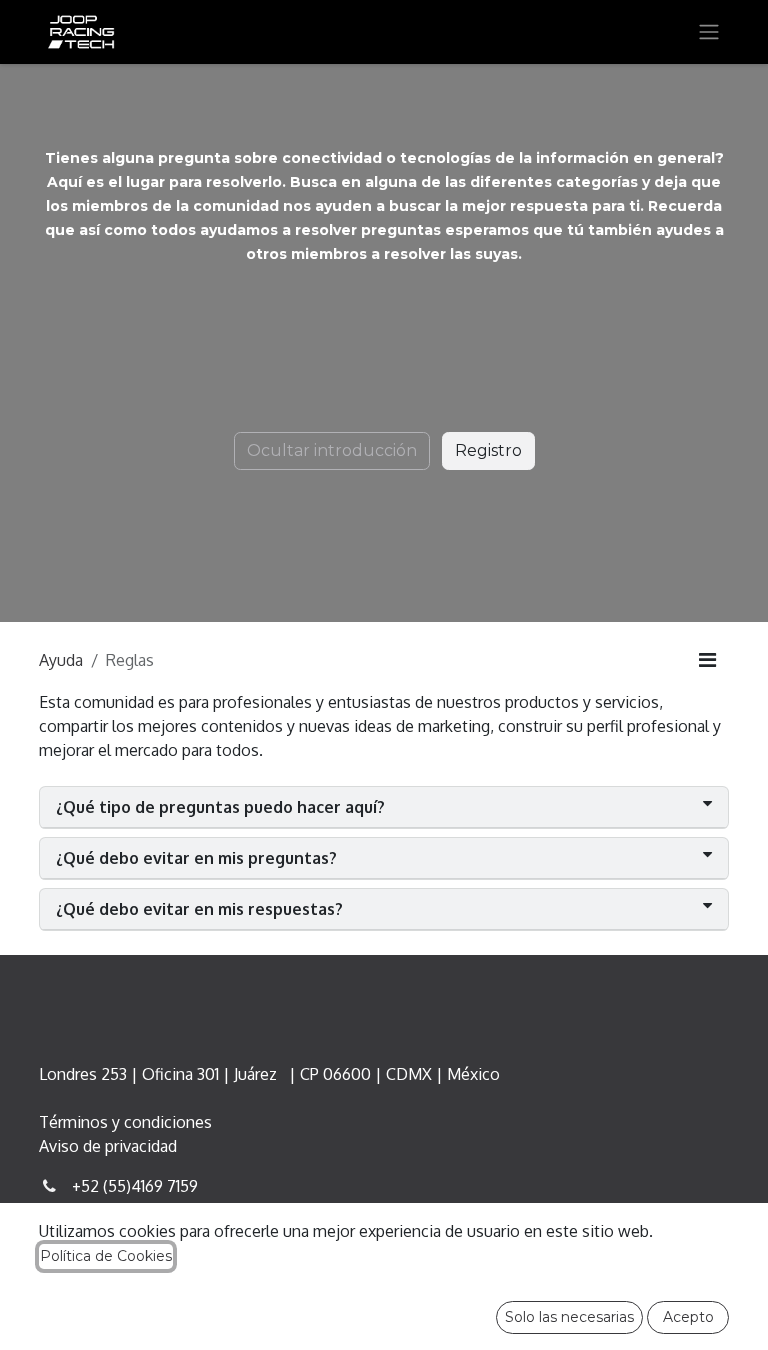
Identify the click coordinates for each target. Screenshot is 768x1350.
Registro (488, 450)
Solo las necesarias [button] (569, 1317)
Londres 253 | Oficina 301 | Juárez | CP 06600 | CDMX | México (269, 1074)
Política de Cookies (106, 1256)
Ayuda (61, 660)
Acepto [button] (688, 1317)
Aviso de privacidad (108, 1146)
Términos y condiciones (125, 1122)
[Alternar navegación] (709, 32)
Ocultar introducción (332, 450)
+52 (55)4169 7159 (135, 1186)
